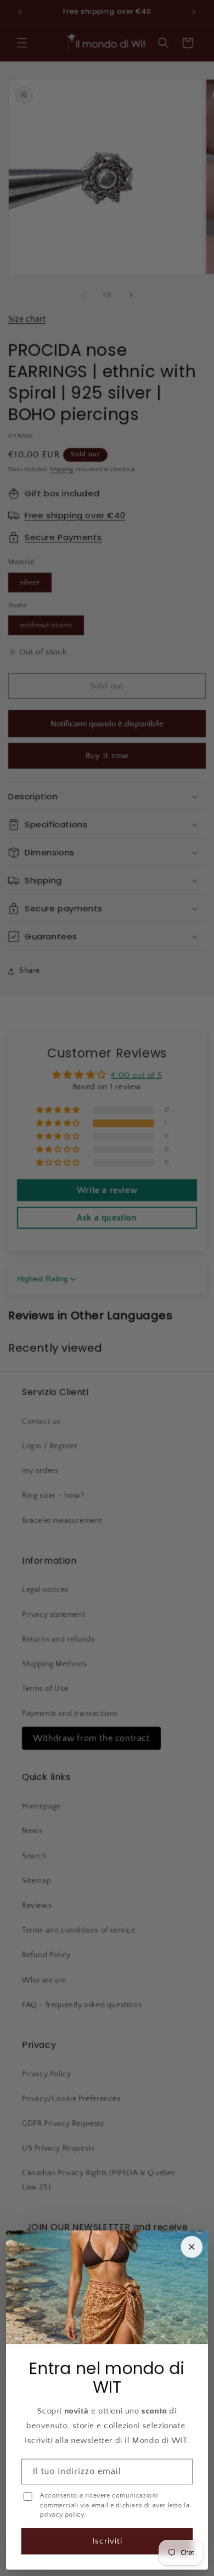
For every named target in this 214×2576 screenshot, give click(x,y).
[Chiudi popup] (192, 2247)
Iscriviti (107, 2541)
